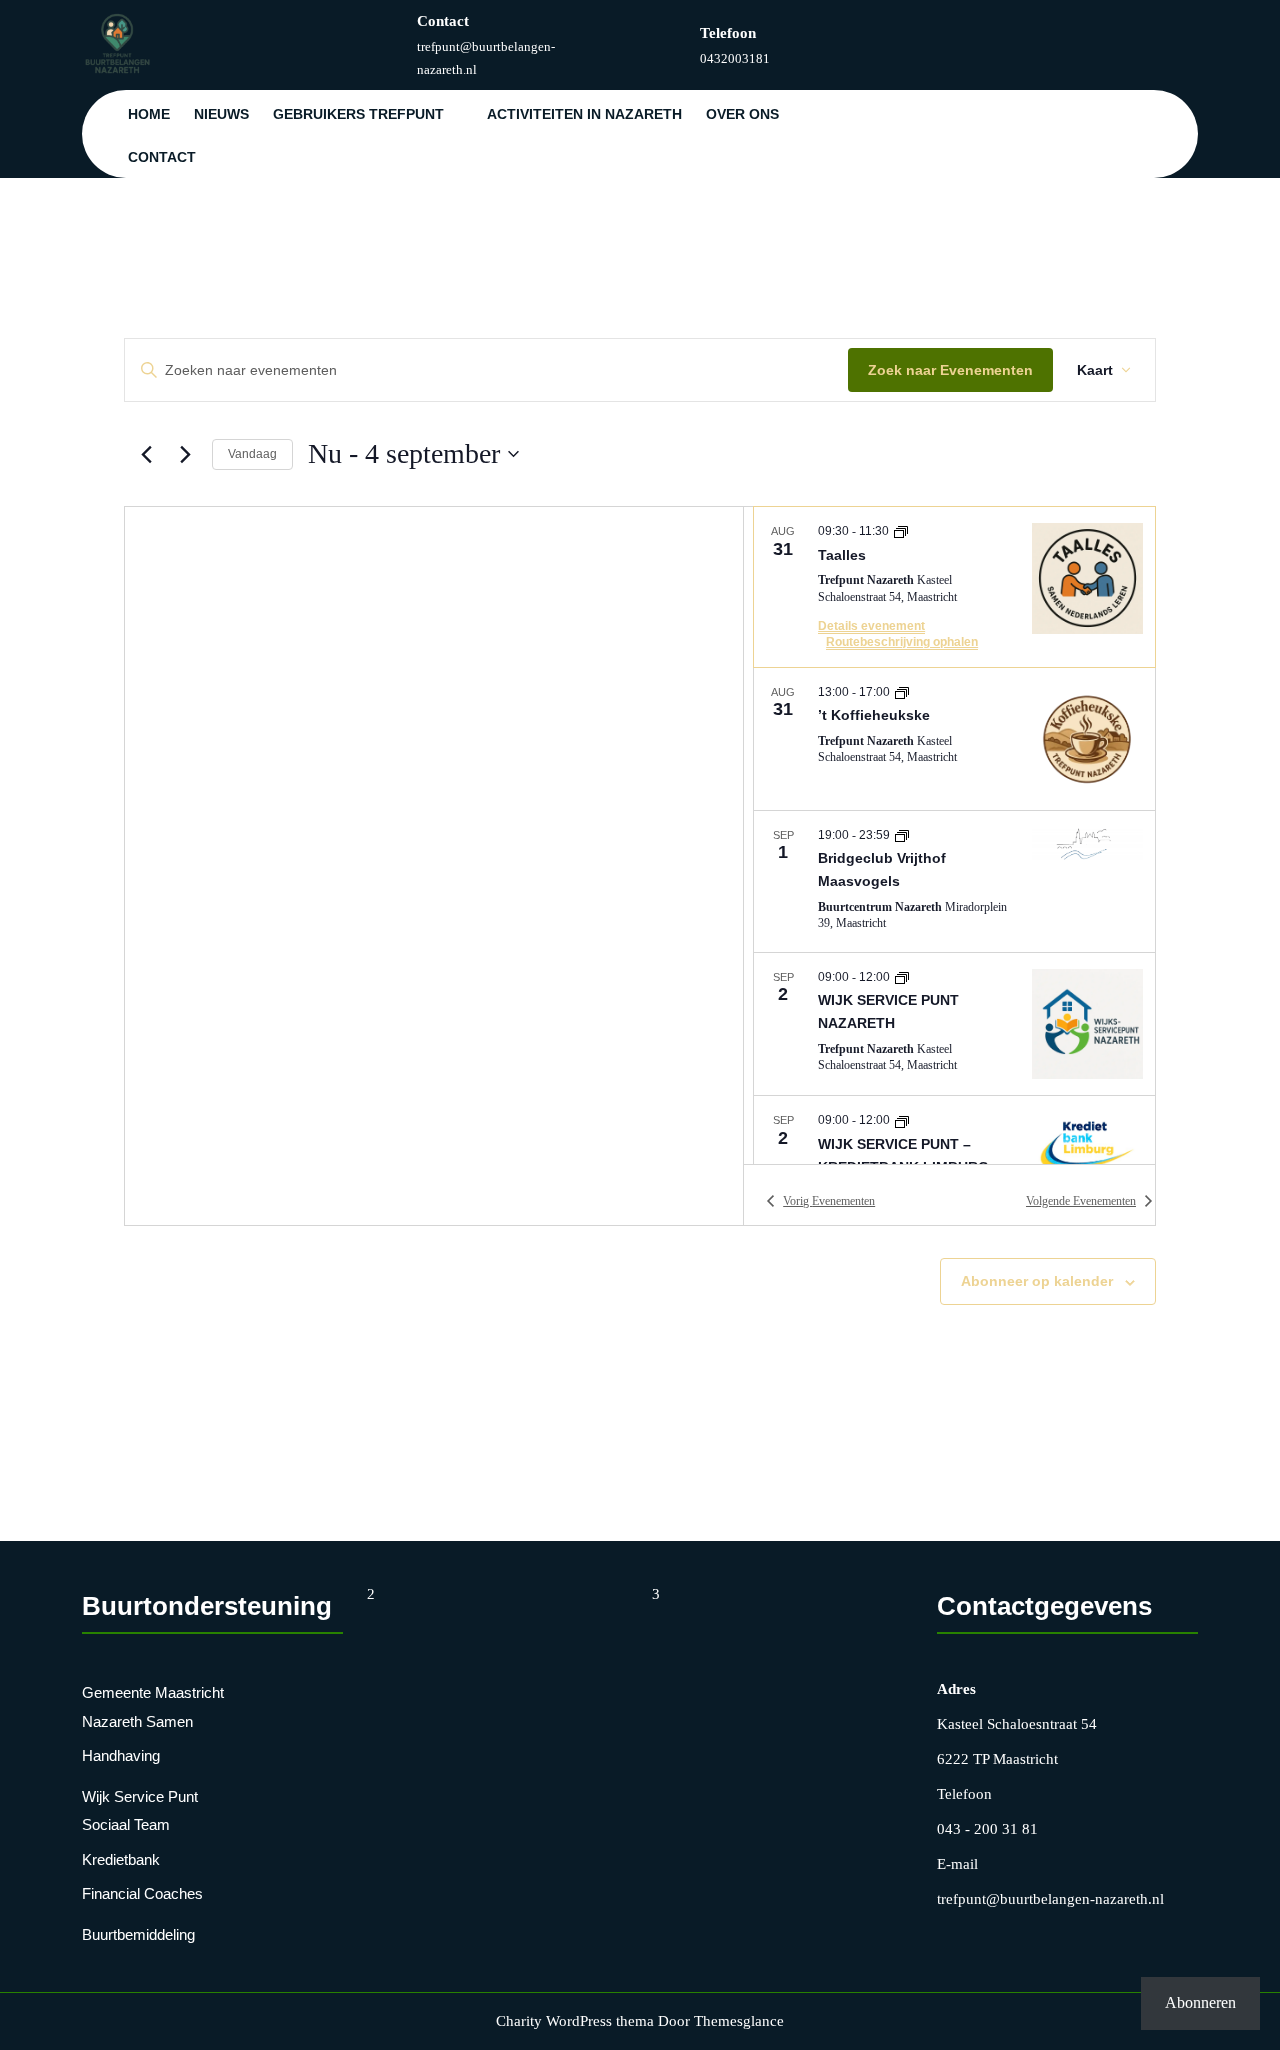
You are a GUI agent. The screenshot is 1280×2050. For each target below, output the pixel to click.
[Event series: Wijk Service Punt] (902, 977)
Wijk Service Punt (140, 1796)
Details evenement (871, 626)
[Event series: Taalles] (901, 531)
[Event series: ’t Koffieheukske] (902, 692)
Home (149, 114)
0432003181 (735, 58)
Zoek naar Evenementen (950, 370)
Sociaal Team (126, 1824)
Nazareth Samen (137, 1721)
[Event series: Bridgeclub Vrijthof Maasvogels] (902, 835)
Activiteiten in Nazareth (584, 114)
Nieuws (221, 114)
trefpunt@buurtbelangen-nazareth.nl (1050, 1899)
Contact (162, 157)
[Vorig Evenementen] (146, 454)
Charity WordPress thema (575, 2021)
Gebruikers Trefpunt (358, 114)
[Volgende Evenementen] (185, 454)
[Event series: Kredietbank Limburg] (902, 1120)
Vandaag (252, 454)
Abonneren (1200, 2002)
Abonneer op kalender (1037, 1281)
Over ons (742, 114)
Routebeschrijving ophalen (902, 642)
